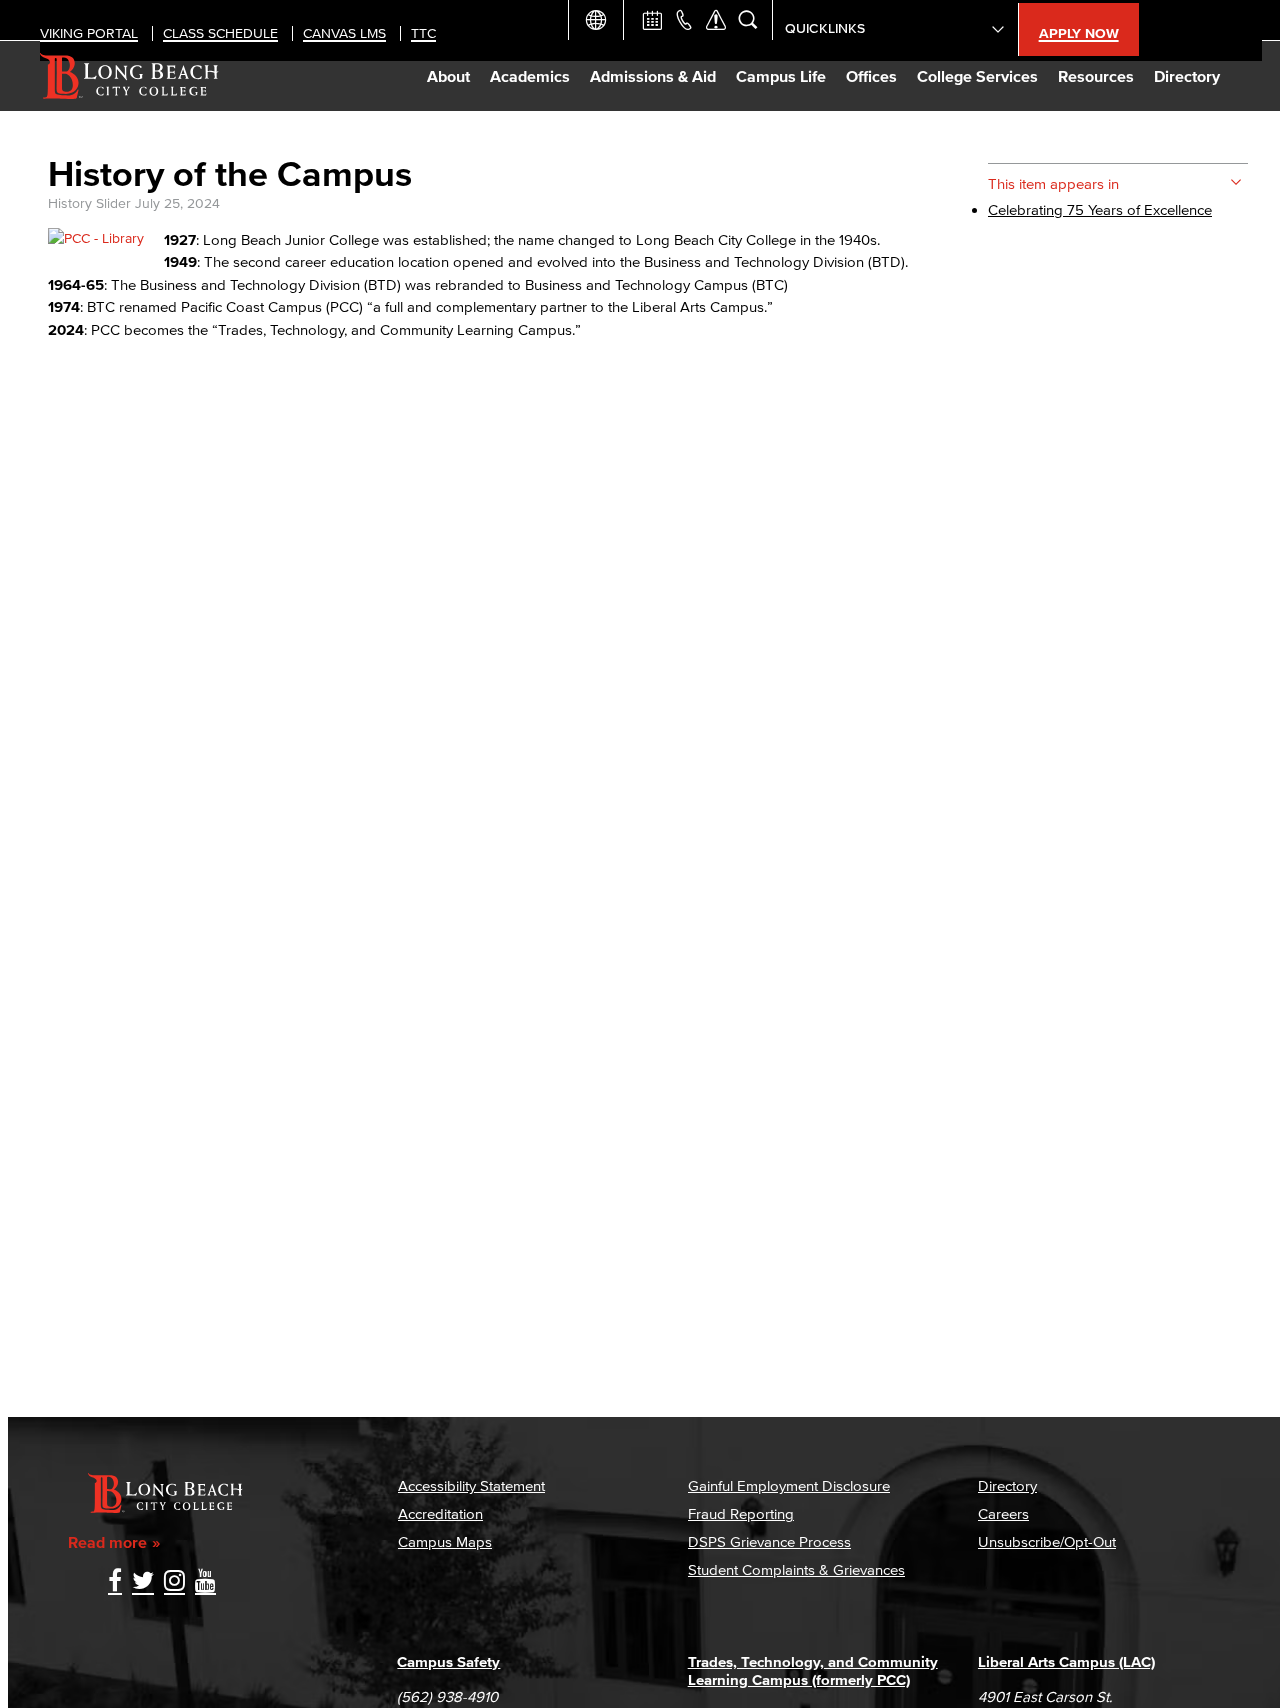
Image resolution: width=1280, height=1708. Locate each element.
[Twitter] (143, 1582)
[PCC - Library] (96, 238)
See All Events (652, 20)
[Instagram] (174, 1582)
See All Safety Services (716, 20)
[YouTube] (205, 1582)
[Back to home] (129, 76)
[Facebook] (115, 1582)
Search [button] (748, 20)
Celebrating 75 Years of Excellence (1100, 209)
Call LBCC (684, 20)
